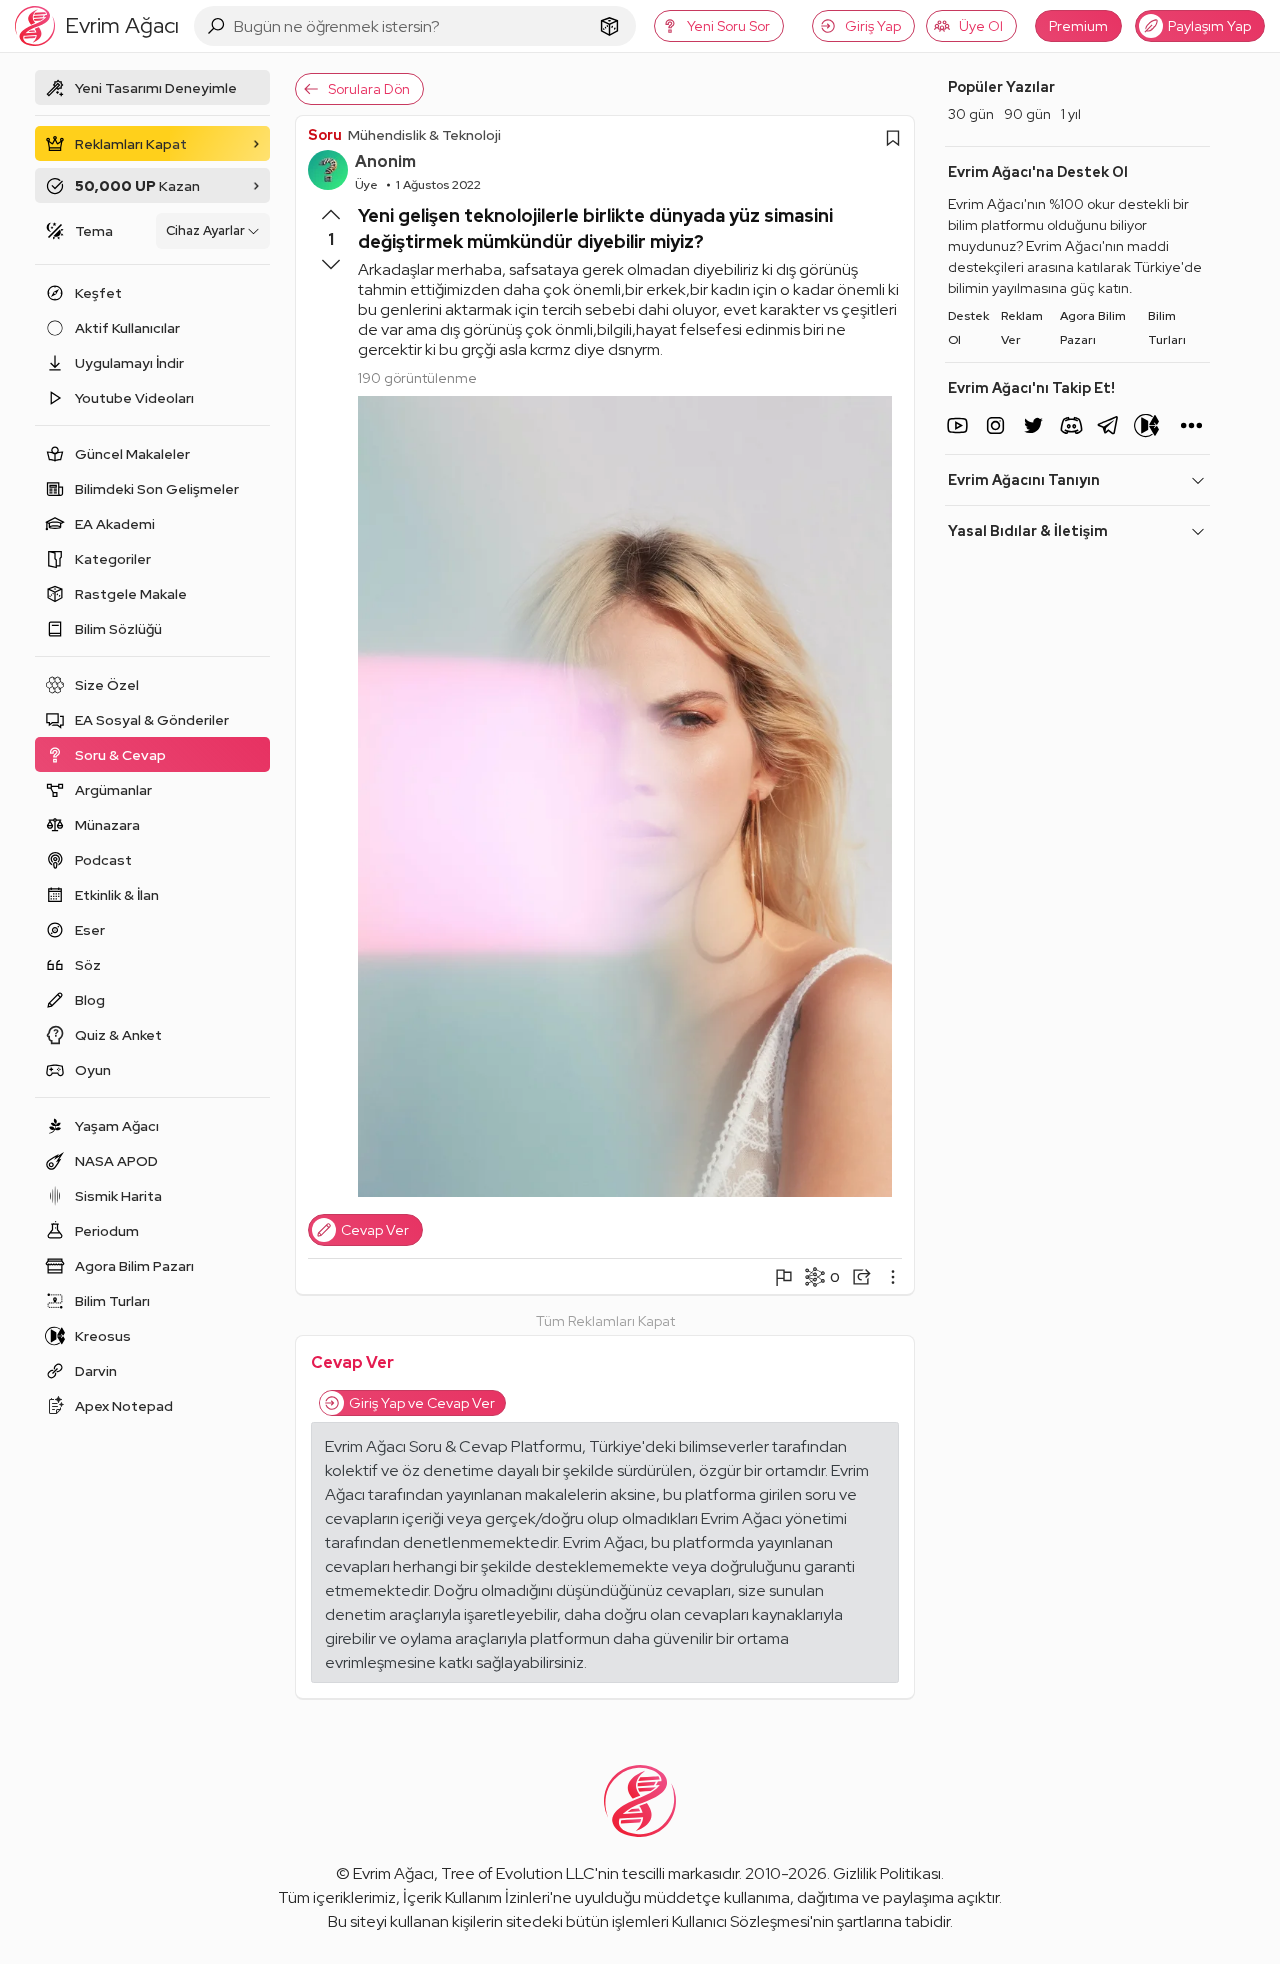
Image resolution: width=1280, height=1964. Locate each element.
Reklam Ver (1022, 328)
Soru (325, 135)
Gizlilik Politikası (887, 1873)
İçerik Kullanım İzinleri (476, 1897)
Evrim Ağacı (393, 1873)
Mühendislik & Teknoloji (424, 135)
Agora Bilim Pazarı (1093, 328)
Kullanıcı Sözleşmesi (741, 1921)
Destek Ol (968, 328)
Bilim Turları (1167, 328)
